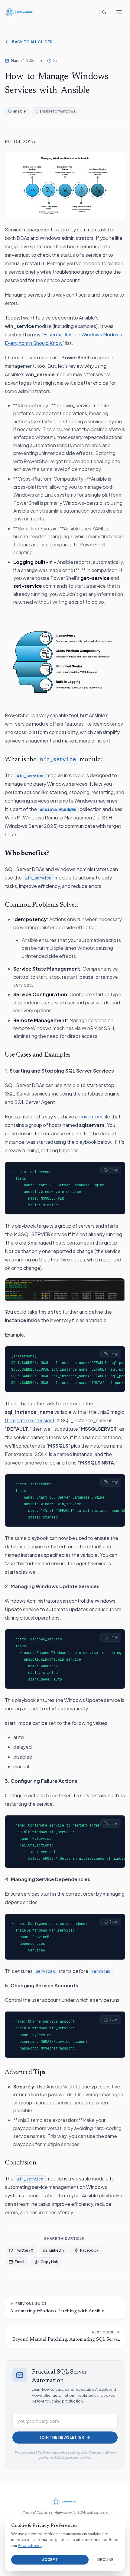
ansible (19, 111)
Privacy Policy (30, 2546)
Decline (106, 2560)
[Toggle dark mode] (104, 12)
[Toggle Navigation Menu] (119, 12)
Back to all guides (32, 42)
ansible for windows (58, 111)
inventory (92, 1116)
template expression (29, 1420)
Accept (50, 2560)
